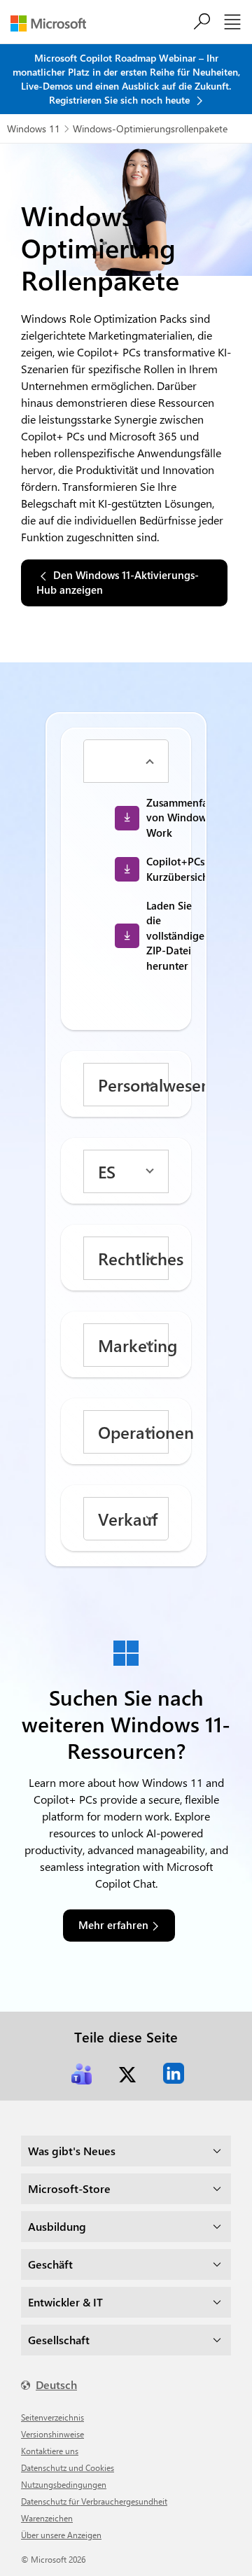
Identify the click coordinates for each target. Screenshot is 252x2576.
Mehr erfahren (113, 1925)
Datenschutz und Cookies (68, 2467)
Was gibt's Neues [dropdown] (72, 2151)
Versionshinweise (52, 2434)
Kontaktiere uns (50, 2451)
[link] (81, 2073)
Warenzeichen (47, 2518)
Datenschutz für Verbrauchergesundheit (94, 2501)
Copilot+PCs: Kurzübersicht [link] (163, 869)
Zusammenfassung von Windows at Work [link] (163, 817)
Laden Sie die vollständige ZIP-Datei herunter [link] (163, 935)
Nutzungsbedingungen (64, 2484)
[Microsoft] (54, 23)
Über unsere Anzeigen (61, 2535)
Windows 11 (34, 128)
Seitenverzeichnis (52, 2417)
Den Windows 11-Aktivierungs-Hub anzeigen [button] (118, 582)
